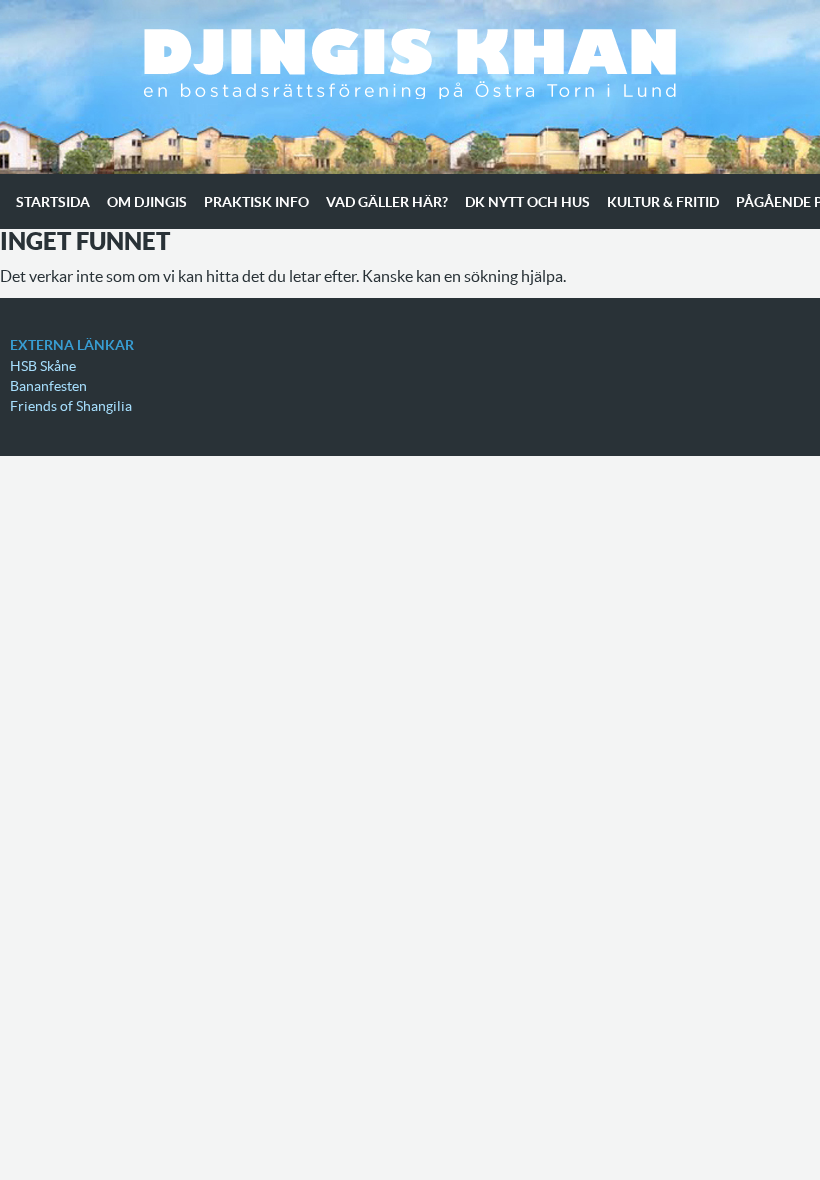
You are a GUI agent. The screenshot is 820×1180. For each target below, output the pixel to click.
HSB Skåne (43, 366)
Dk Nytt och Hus (527, 202)
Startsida (53, 202)
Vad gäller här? (387, 202)
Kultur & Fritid (663, 202)
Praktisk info (256, 202)
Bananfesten (48, 386)
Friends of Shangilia (71, 406)
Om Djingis (147, 202)
